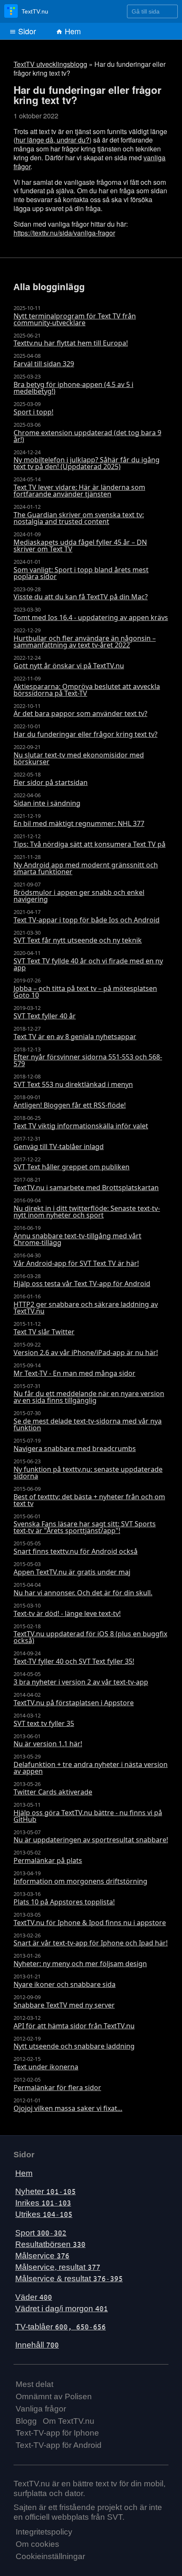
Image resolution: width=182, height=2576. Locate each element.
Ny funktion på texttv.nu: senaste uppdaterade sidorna (88, 1469)
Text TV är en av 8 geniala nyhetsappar (75, 1033)
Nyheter (45, 2188)
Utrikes (44, 2211)
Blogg (26, 2418)
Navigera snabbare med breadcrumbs (75, 1445)
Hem (72, 31)
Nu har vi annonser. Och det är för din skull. (83, 1589)
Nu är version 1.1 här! (48, 1740)
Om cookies (37, 2541)
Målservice (42, 2252)
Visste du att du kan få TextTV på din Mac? (81, 594)
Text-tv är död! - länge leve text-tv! (67, 1610)
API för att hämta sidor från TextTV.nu (74, 2022)
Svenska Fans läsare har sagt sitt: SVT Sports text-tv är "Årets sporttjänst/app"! (85, 1524)
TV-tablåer (61, 2323)
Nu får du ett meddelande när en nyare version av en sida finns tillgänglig (89, 1394)
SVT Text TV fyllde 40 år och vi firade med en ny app (88, 961)
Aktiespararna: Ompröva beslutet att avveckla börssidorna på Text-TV (87, 686)
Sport (41, 2229)
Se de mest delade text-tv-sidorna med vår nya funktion (88, 1421)
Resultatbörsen (50, 2241)
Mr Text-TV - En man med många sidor (74, 1370)
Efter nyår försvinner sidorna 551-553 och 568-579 (88, 1057)
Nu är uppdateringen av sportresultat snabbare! (91, 1837)
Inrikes (43, 2199)
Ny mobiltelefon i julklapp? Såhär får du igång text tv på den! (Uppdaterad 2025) (87, 460)
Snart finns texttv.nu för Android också (76, 1548)
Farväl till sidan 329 (44, 360)
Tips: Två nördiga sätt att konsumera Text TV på (90, 841)
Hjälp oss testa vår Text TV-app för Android (82, 1280)
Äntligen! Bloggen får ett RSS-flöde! (70, 1102)
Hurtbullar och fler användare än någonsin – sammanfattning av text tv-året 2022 (85, 638)
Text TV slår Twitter (44, 1328)
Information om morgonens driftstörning (80, 1878)
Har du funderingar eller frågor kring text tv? (85, 731)
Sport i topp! (33, 409)
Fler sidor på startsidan (51, 779)
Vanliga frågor (41, 2405)
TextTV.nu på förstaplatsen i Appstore (74, 1699)
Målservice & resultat (69, 2275)
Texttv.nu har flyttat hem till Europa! (71, 340)
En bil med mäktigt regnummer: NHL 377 (79, 820)
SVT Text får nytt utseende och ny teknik (78, 937)
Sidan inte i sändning (47, 800)
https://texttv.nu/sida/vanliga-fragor (64, 233)
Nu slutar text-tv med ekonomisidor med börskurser (79, 755)
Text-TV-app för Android (59, 2442)
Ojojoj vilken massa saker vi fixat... (68, 2105)
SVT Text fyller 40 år (45, 1012)
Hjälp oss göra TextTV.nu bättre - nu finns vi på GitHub (88, 1813)
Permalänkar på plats (48, 1857)
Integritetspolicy (44, 2528)
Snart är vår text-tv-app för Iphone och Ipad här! (91, 1940)
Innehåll (37, 2341)
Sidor (26, 31)
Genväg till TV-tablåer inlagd (59, 1143)
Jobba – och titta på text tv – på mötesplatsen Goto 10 (85, 988)
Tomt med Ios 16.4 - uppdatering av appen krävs (91, 614)
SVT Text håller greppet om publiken (72, 1163)
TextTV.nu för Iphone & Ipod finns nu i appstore (90, 1919)
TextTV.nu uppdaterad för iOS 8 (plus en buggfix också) (90, 1634)
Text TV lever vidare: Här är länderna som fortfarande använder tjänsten (79, 487)
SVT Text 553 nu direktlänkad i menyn (73, 1081)
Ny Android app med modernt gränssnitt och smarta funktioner (86, 865)
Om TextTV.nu (69, 2418)
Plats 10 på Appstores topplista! (64, 1898)
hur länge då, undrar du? (52, 140)
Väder (34, 2294)
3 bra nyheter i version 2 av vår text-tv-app (81, 1679)
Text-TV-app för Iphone (57, 2429)
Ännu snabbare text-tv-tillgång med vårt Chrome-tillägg (77, 1236)
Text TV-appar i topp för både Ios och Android (87, 916)
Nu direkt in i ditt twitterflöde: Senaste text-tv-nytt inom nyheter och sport (87, 1208)
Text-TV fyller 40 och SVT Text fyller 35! (74, 1658)
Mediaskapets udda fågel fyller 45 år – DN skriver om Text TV (80, 542)
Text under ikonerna (46, 2063)
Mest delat (34, 2381)
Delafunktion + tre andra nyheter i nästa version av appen (91, 1764)
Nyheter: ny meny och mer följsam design (80, 1960)
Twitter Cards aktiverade (53, 1789)
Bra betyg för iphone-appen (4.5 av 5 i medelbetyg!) (73, 384)
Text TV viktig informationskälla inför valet (81, 1122)
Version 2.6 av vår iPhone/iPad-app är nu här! (86, 1349)
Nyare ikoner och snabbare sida (65, 1981)
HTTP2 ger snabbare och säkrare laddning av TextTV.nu (86, 1304)
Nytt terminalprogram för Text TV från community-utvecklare (75, 316)
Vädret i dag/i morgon (62, 2305)
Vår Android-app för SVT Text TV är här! (76, 1260)
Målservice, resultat (58, 2264)
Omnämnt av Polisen (54, 2393)
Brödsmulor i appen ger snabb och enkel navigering (79, 892)
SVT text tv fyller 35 (44, 1720)
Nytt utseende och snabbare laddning (74, 2043)
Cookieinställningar (50, 2553)
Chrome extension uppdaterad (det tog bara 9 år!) (87, 433)
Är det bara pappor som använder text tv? (80, 711)
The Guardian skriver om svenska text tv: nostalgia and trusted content (79, 515)
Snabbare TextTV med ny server (64, 2002)
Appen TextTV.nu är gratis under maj (72, 1569)
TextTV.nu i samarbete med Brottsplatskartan (86, 1184)
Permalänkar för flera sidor (57, 2084)
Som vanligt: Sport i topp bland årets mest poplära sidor (81, 570)
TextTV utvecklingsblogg (50, 64)
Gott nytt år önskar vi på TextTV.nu (69, 662)
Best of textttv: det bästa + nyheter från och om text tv (89, 1497)
